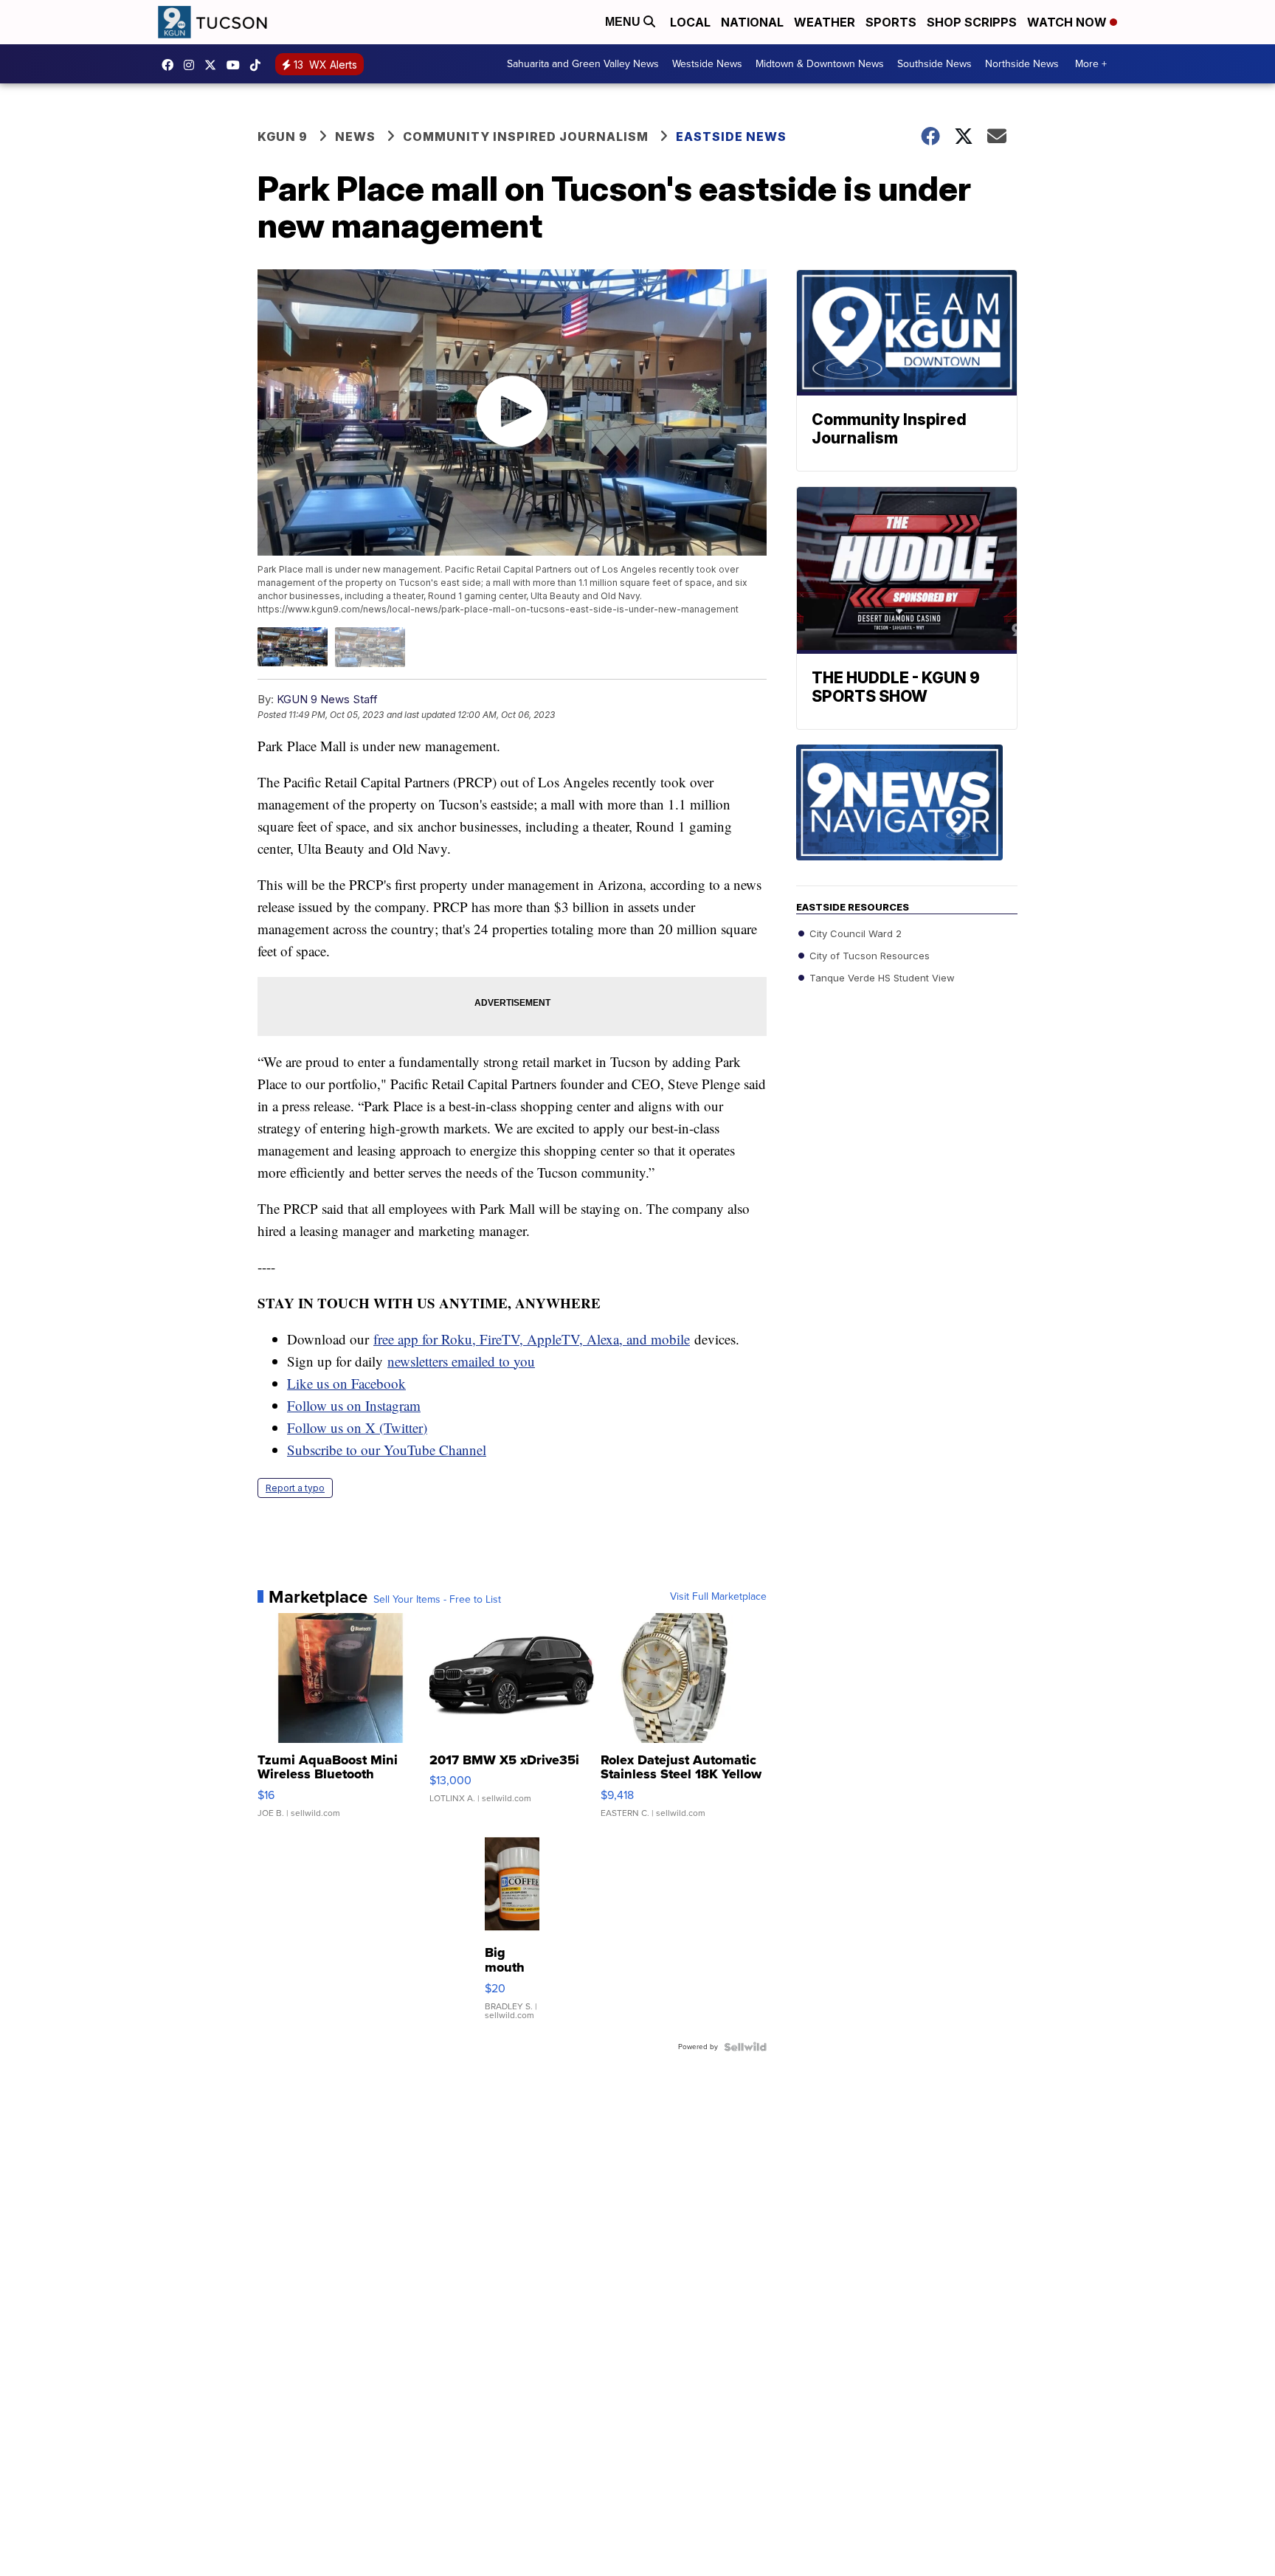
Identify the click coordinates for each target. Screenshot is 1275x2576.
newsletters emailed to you (461, 1361)
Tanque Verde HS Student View (881, 978)
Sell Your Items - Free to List (437, 1600)
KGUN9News (171, 65)
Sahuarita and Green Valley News (583, 64)
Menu (624, 22)
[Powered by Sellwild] (745, 2047)
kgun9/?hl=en (193, 65)
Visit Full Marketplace (718, 1597)
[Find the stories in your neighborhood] (907, 815)
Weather (825, 22)
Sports (891, 22)
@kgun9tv (259, 65)
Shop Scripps (972, 22)
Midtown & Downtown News (820, 64)
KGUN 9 (283, 137)
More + (1091, 64)
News (355, 137)
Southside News (934, 64)
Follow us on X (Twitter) (357, 1427)
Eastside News (731, 137)
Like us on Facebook (346, 1383)
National (752, 22)
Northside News (1022, 64)
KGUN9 (214, 65)
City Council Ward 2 (854, 933)
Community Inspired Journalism (526, 137)
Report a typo (295, 1488)
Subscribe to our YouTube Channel (387, 1450)
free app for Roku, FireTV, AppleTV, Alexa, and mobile (532, 1339)
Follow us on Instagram (354, 1405)
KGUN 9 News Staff (327, 699)
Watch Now (1068, 22)
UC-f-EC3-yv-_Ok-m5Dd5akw (237, 65)
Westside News (707, 64)
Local (690, 22)
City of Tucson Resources (868, 956)
